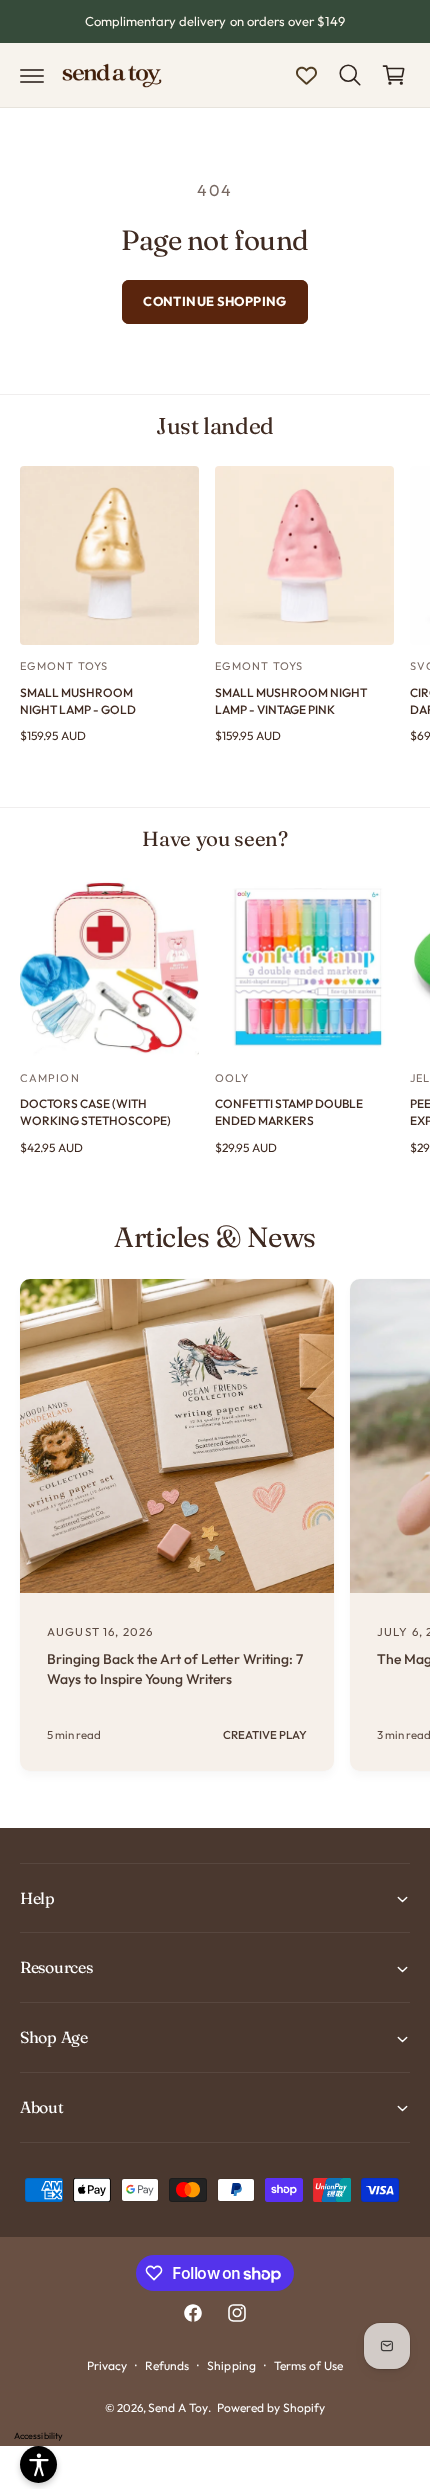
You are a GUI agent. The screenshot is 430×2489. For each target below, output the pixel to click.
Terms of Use (308, 2365)
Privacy (107, 2365)
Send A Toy (178, 2407)
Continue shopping (215, 301)
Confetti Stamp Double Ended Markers (289, 1112)
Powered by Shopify (271, 2407)
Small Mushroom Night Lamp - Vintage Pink (291, 701)
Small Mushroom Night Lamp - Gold (78, 701)
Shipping (231, 2365)
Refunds (167, 2365)
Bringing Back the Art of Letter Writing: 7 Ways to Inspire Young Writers (175, 1669)
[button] (32, 75)
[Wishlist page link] (306, 75)
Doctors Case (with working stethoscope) (95, 1112)
